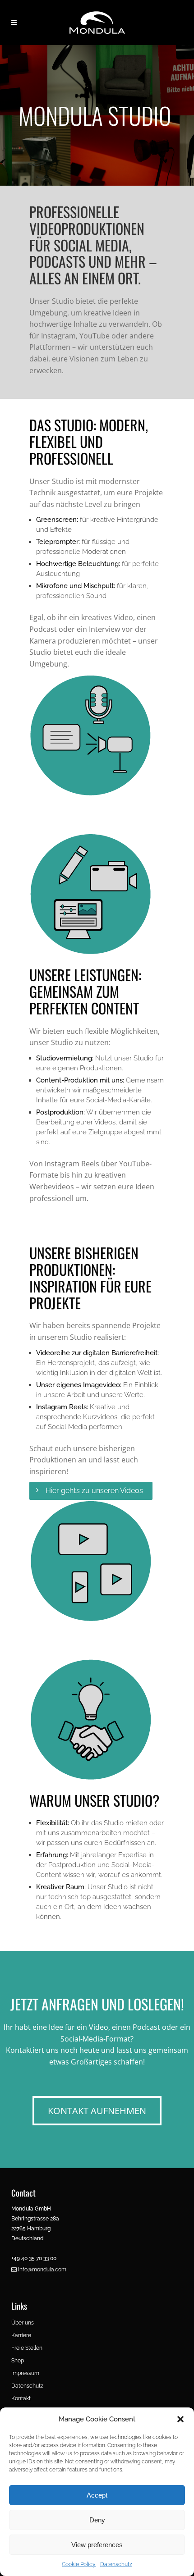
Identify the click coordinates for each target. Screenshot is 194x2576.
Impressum (25, 2373)
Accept (97, 2495)
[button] (180, 2419)
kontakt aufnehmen (97, 2111)
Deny (97, 2520)
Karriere (21, 2335)
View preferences (97, 2545)
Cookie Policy (79, 2564)
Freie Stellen (27, 2348)
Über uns (23, 2323)
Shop (18, 2361)
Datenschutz (116, 2564)
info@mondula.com (42, 2270)
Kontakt (21, 2398)
